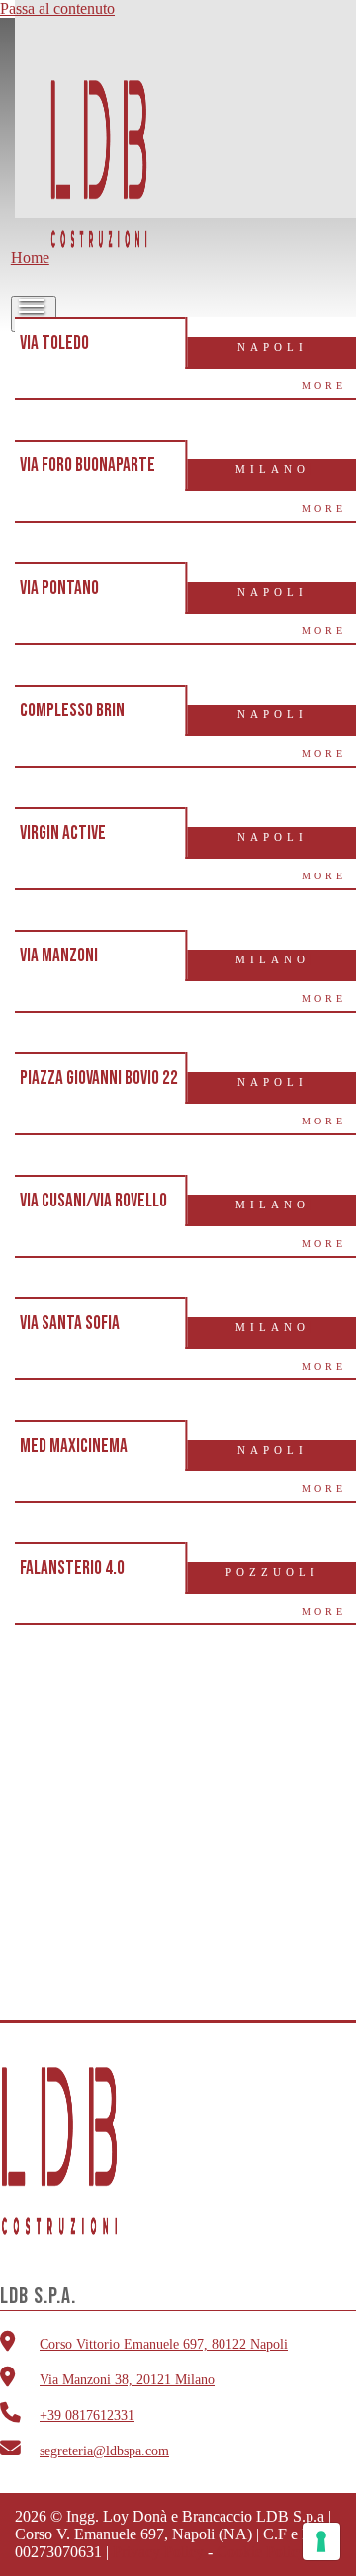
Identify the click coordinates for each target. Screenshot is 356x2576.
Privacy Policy (158, 2552)
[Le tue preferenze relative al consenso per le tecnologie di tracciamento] (321, 2541)
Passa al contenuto (57, 8)
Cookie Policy (261, 2552)
